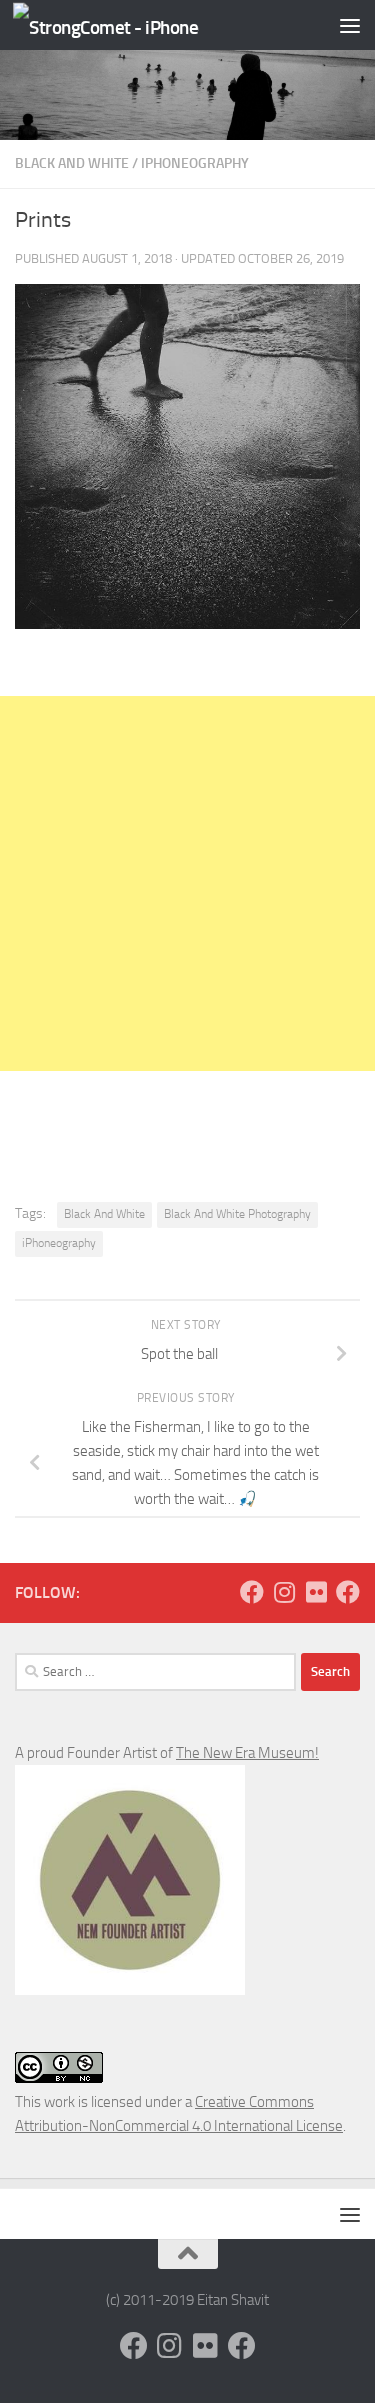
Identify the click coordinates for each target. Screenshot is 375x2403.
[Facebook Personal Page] (252, 1592)
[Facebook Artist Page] (348, 1592)
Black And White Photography (237, 1214)
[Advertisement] (187, 883)
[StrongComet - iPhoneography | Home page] (137, 25)
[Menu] (350, 25)
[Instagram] (284, 1592)
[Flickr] (316, 1592)
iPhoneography (195, 163)
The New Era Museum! (247, 1753)
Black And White (72, 163)
